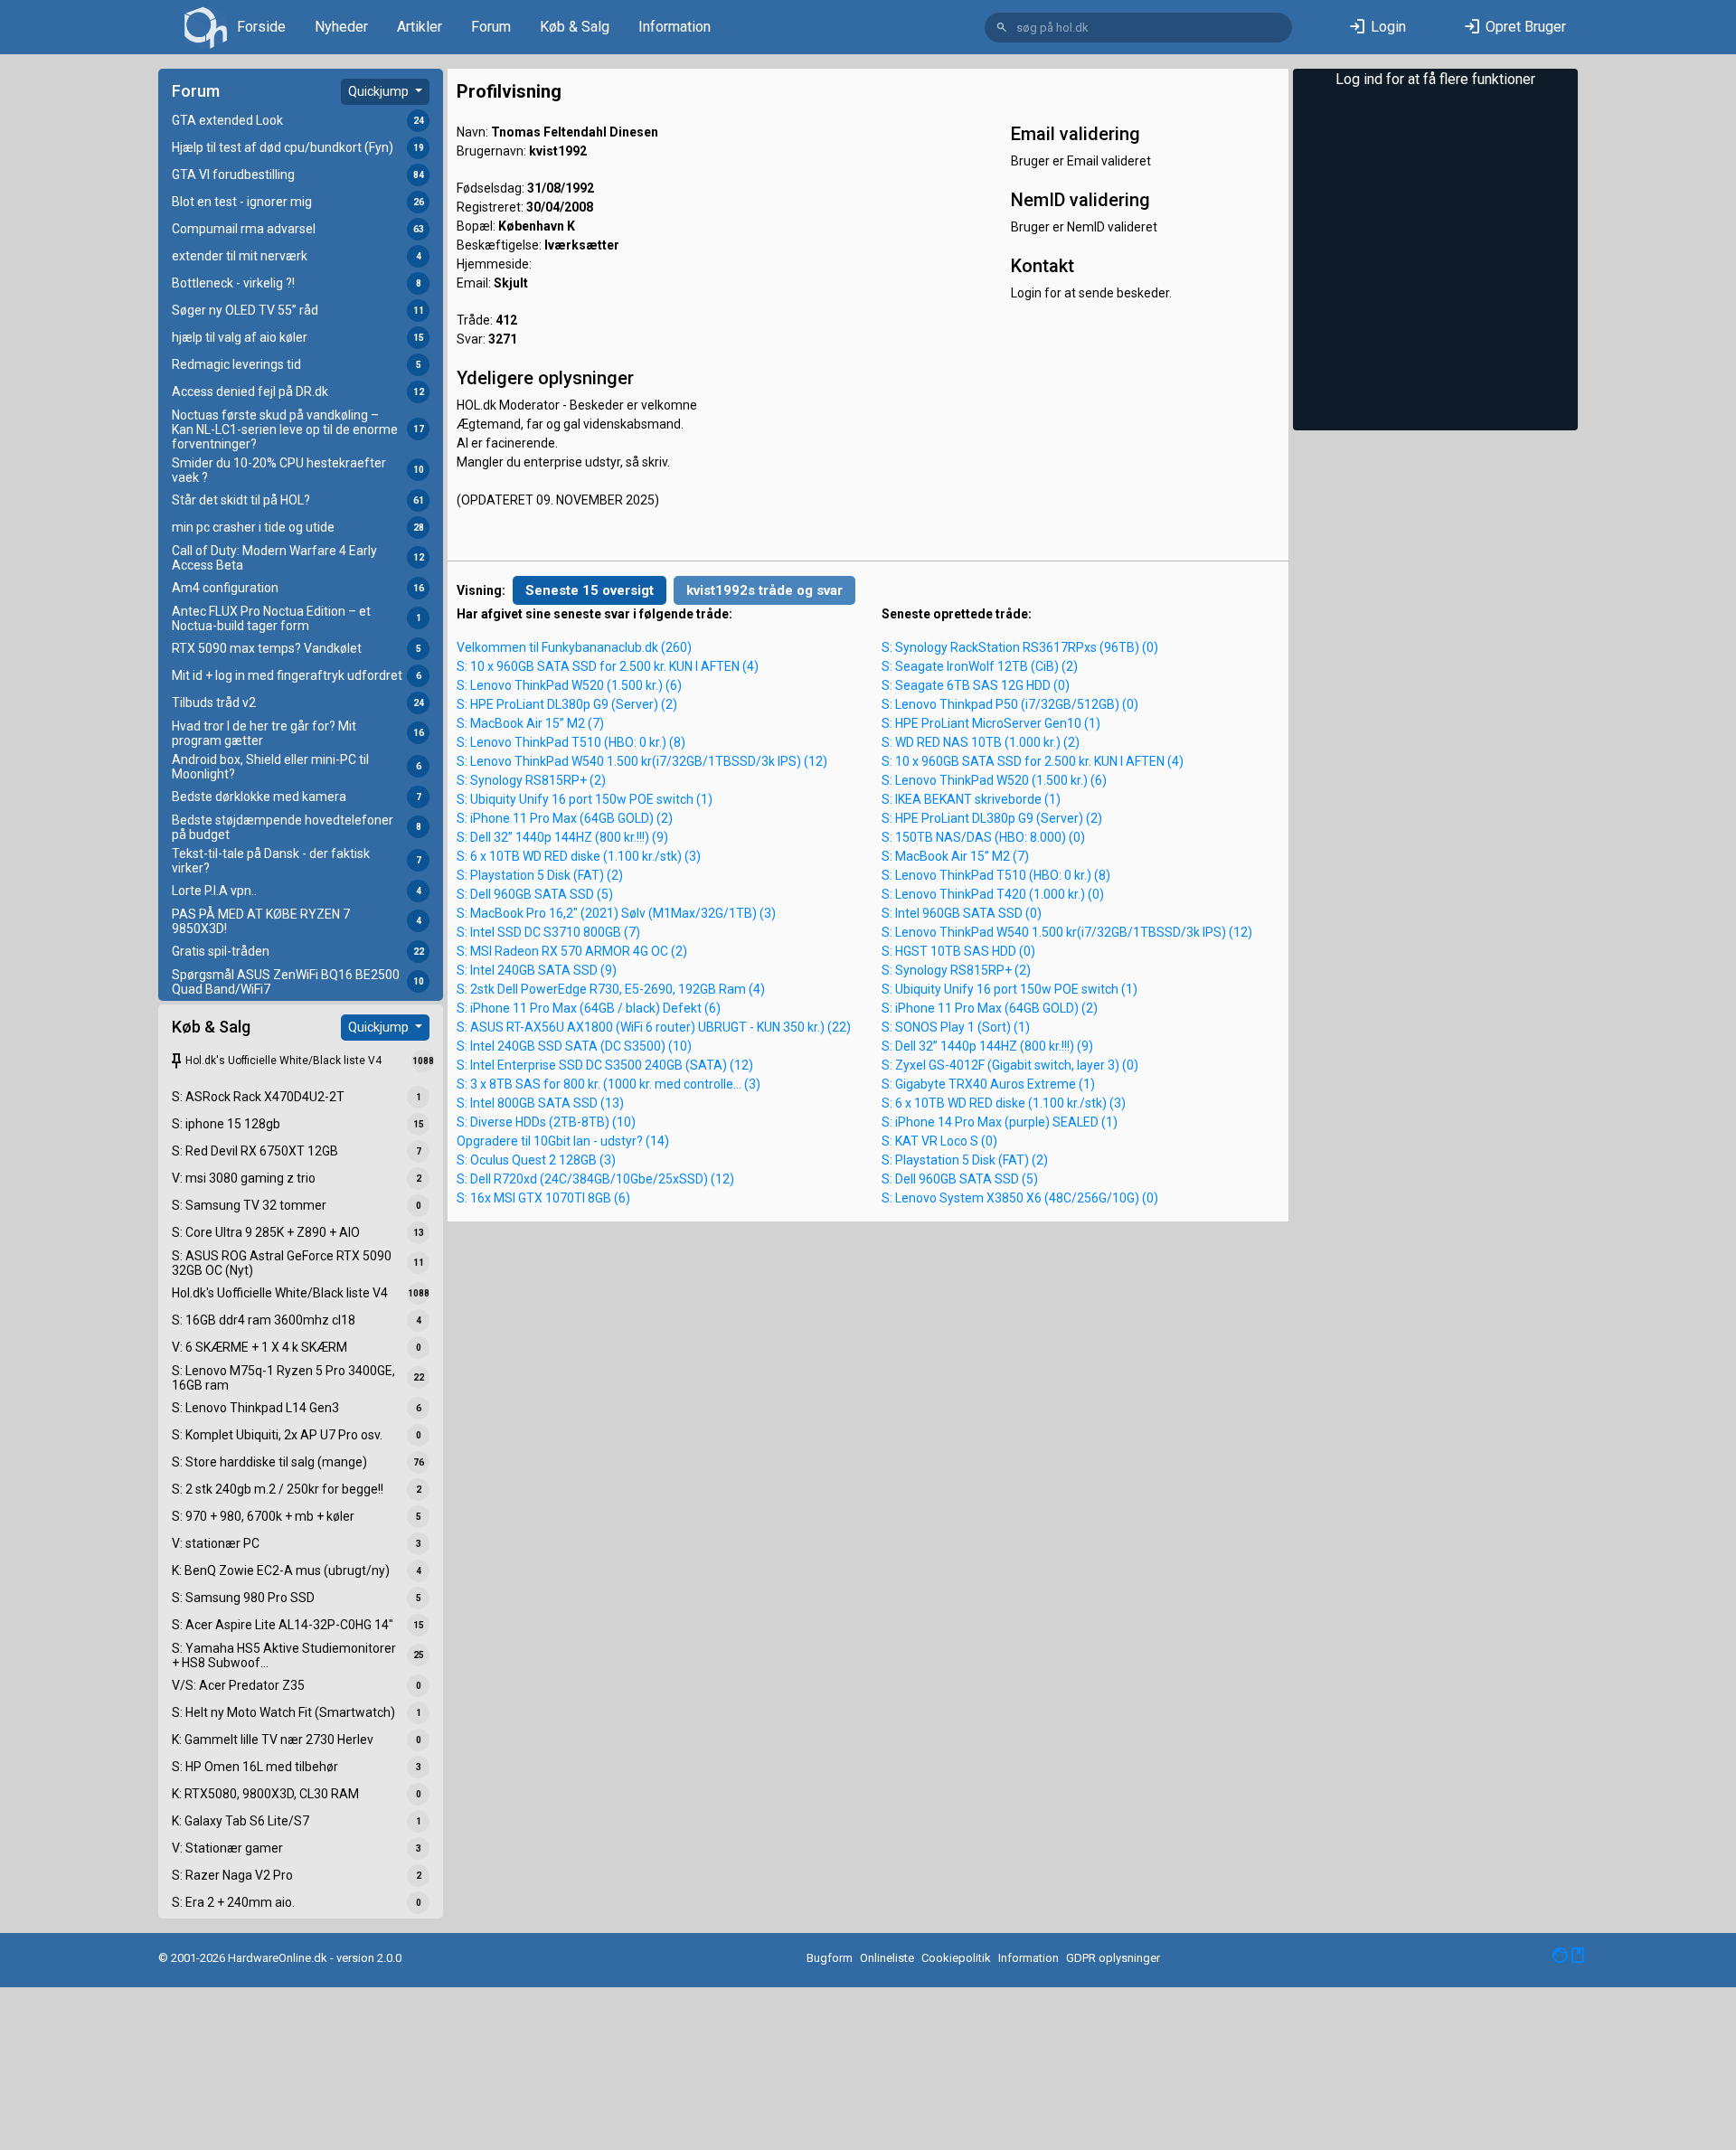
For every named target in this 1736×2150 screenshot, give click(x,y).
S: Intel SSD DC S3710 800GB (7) (548, 932)
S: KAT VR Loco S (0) (939, 1141)
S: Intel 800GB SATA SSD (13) (540, 1103)
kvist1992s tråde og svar (764, 590)
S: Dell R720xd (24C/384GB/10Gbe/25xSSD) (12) (595, 1179)
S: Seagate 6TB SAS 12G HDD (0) (976, 685)
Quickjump (380, 91)
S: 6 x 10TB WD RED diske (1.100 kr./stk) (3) (579, 856)
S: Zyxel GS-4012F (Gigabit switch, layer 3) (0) (1010, 1065)
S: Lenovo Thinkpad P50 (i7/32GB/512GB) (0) (1010, 704)
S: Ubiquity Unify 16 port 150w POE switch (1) (585, 799)
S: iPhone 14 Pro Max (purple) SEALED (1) (1000, 1122)
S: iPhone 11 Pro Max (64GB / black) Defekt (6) (589, 1008)
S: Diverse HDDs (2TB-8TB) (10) (546, 1122)
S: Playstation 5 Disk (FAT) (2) (540, 875)
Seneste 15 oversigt (590, 590)
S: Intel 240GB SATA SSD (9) (537, 970)
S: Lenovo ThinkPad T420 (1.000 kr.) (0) (993, 894)
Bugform (830, 1958)
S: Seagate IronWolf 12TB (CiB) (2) (980, 666)
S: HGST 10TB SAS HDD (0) (958, 951)
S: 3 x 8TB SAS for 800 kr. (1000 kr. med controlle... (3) (609, 1084)
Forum (491, 27)
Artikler (420, 27)
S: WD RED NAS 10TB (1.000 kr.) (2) (981, 742)
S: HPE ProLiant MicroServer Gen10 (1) (991, 723)
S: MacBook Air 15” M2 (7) (530, 723)
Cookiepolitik (956, 1958)
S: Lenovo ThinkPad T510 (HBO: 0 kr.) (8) (571, 742)
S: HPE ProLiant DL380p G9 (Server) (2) (567, 704)
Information (675, 27)
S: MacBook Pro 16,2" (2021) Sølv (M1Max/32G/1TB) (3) (616, 913)
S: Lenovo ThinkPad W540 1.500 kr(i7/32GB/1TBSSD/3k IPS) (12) (642, 761)
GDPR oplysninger (1113, 1958)
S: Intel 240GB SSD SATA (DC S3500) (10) (574, 1046)
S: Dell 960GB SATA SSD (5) (535, 894)
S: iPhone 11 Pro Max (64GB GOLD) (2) (565, 818)
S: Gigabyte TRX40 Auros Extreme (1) (988, 1084)
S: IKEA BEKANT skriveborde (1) (971, 799)
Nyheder (341, 27)
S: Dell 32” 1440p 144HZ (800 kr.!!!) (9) (562, 837)
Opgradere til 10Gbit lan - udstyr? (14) (563, 1141)
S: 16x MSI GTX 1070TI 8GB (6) (543, 1198)
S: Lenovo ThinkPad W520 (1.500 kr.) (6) (569, 685)
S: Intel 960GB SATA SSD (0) (962, 913)
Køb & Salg (575, 27)
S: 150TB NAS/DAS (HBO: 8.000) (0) (983, 837)
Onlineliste (887, 1958)
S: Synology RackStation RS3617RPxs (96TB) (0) (1020, 647)
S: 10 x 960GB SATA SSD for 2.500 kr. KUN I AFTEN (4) (608, 666)
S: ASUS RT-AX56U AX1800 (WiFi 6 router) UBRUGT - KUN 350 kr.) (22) (654, 1027)
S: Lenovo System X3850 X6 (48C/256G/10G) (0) (1020, 1198)
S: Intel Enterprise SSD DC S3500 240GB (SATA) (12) (605, 1065)
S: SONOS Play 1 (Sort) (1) (956, 1027)
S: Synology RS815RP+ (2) (531, 780)
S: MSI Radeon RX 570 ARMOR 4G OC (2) (572, 951)
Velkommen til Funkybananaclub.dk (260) (574, 647)
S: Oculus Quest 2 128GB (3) (536, 1160)
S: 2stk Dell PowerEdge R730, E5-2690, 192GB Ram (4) (611, 989)
